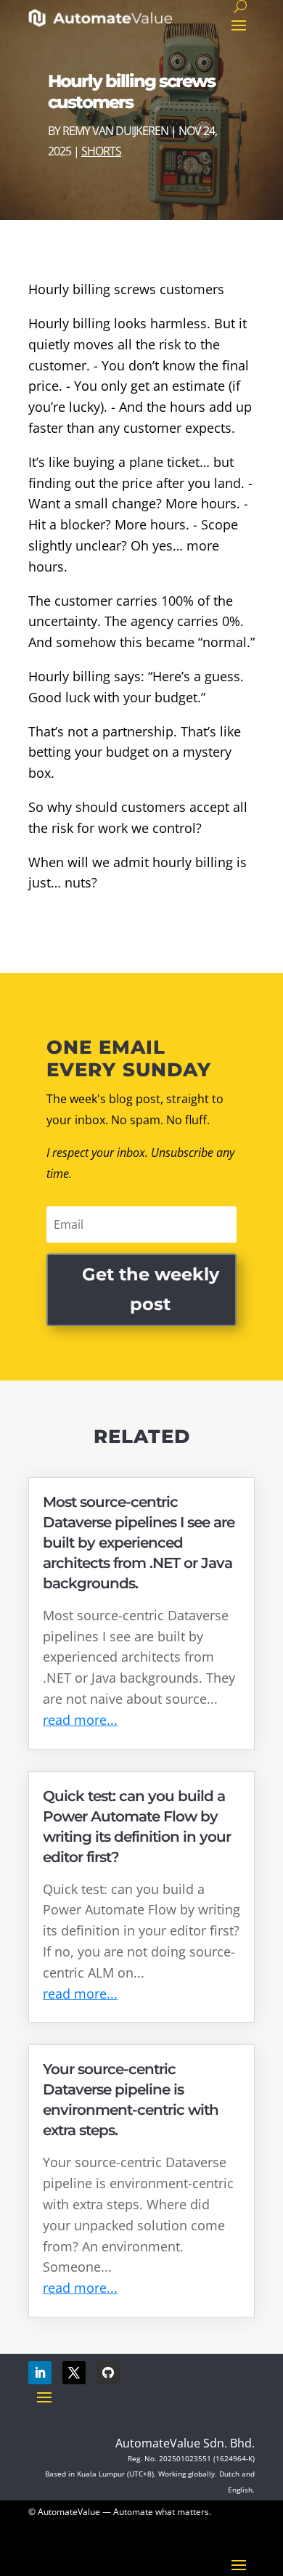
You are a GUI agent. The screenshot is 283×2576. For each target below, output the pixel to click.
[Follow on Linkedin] (40, 2373)
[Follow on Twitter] (74, 2373)
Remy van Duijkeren (115, 131)
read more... (80, 1720)
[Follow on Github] (108, 2373)
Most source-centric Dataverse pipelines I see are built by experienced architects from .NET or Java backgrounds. (139, 1543)
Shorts (101, 151)
